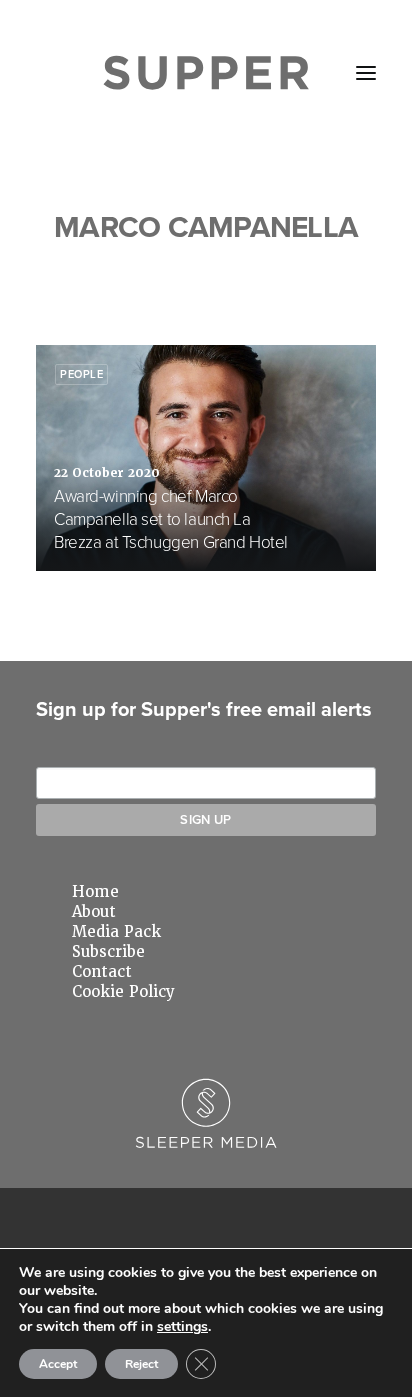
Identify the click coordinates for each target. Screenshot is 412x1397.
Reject (141, 1364)
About (94, 912)
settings (182, 1327)
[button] (366, 73)
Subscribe (108, 952)
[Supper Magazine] (206, 73)
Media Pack (116, 932)
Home (95, 892)
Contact (102, 972)
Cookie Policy (123, 992)
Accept (58, 1364)
